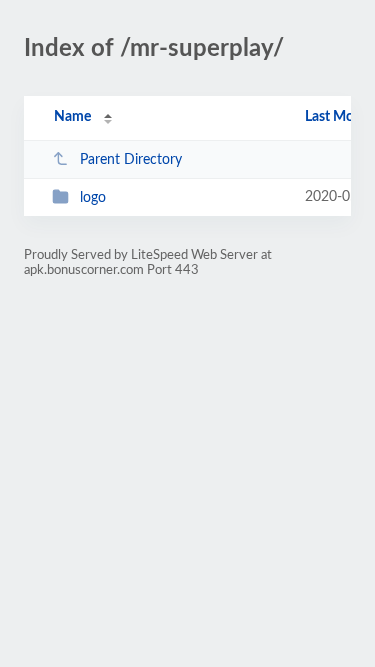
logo (93, 198)
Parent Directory (131, 160)
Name (72, 117)
